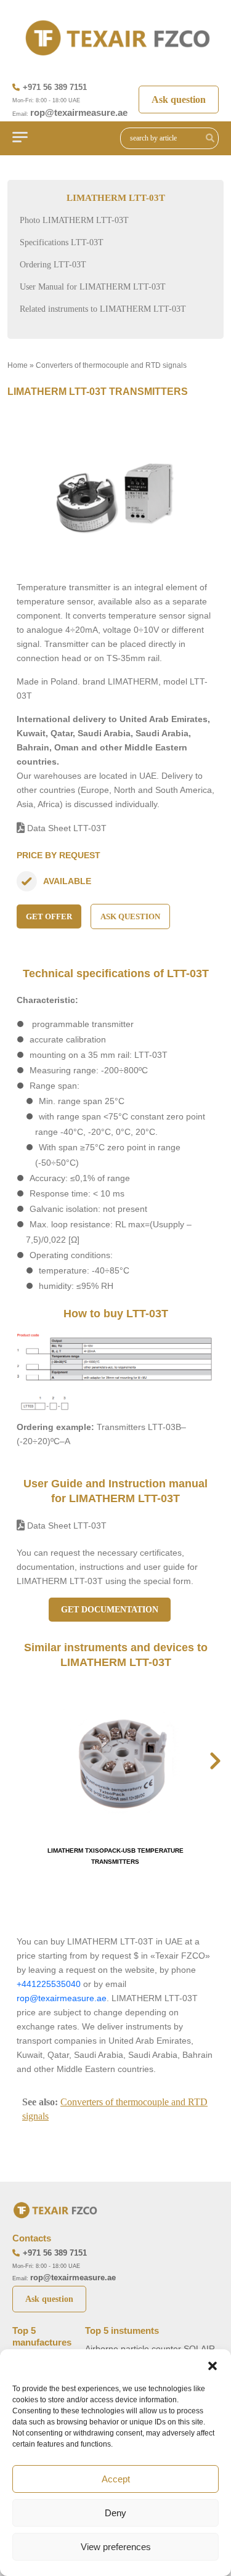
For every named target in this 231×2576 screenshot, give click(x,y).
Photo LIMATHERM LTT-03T (74, 220)
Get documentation (110, 1610)
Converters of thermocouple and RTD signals (111, 365)
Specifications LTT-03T (62, 242)
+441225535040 (49, 1984)
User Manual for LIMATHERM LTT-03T (93, 287)
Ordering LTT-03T (53, 265)
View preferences (116, 2547)
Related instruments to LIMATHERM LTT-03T (103, 309)
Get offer (49, 916)
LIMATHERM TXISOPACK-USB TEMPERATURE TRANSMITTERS (115, 1856)
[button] (213, 2365)
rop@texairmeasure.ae (79, 112)
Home (18, 365)
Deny (115, 2513)
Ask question (179, 100)
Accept (116, 2479)
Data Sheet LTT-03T (66, 828)
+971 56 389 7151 (55, 87)
